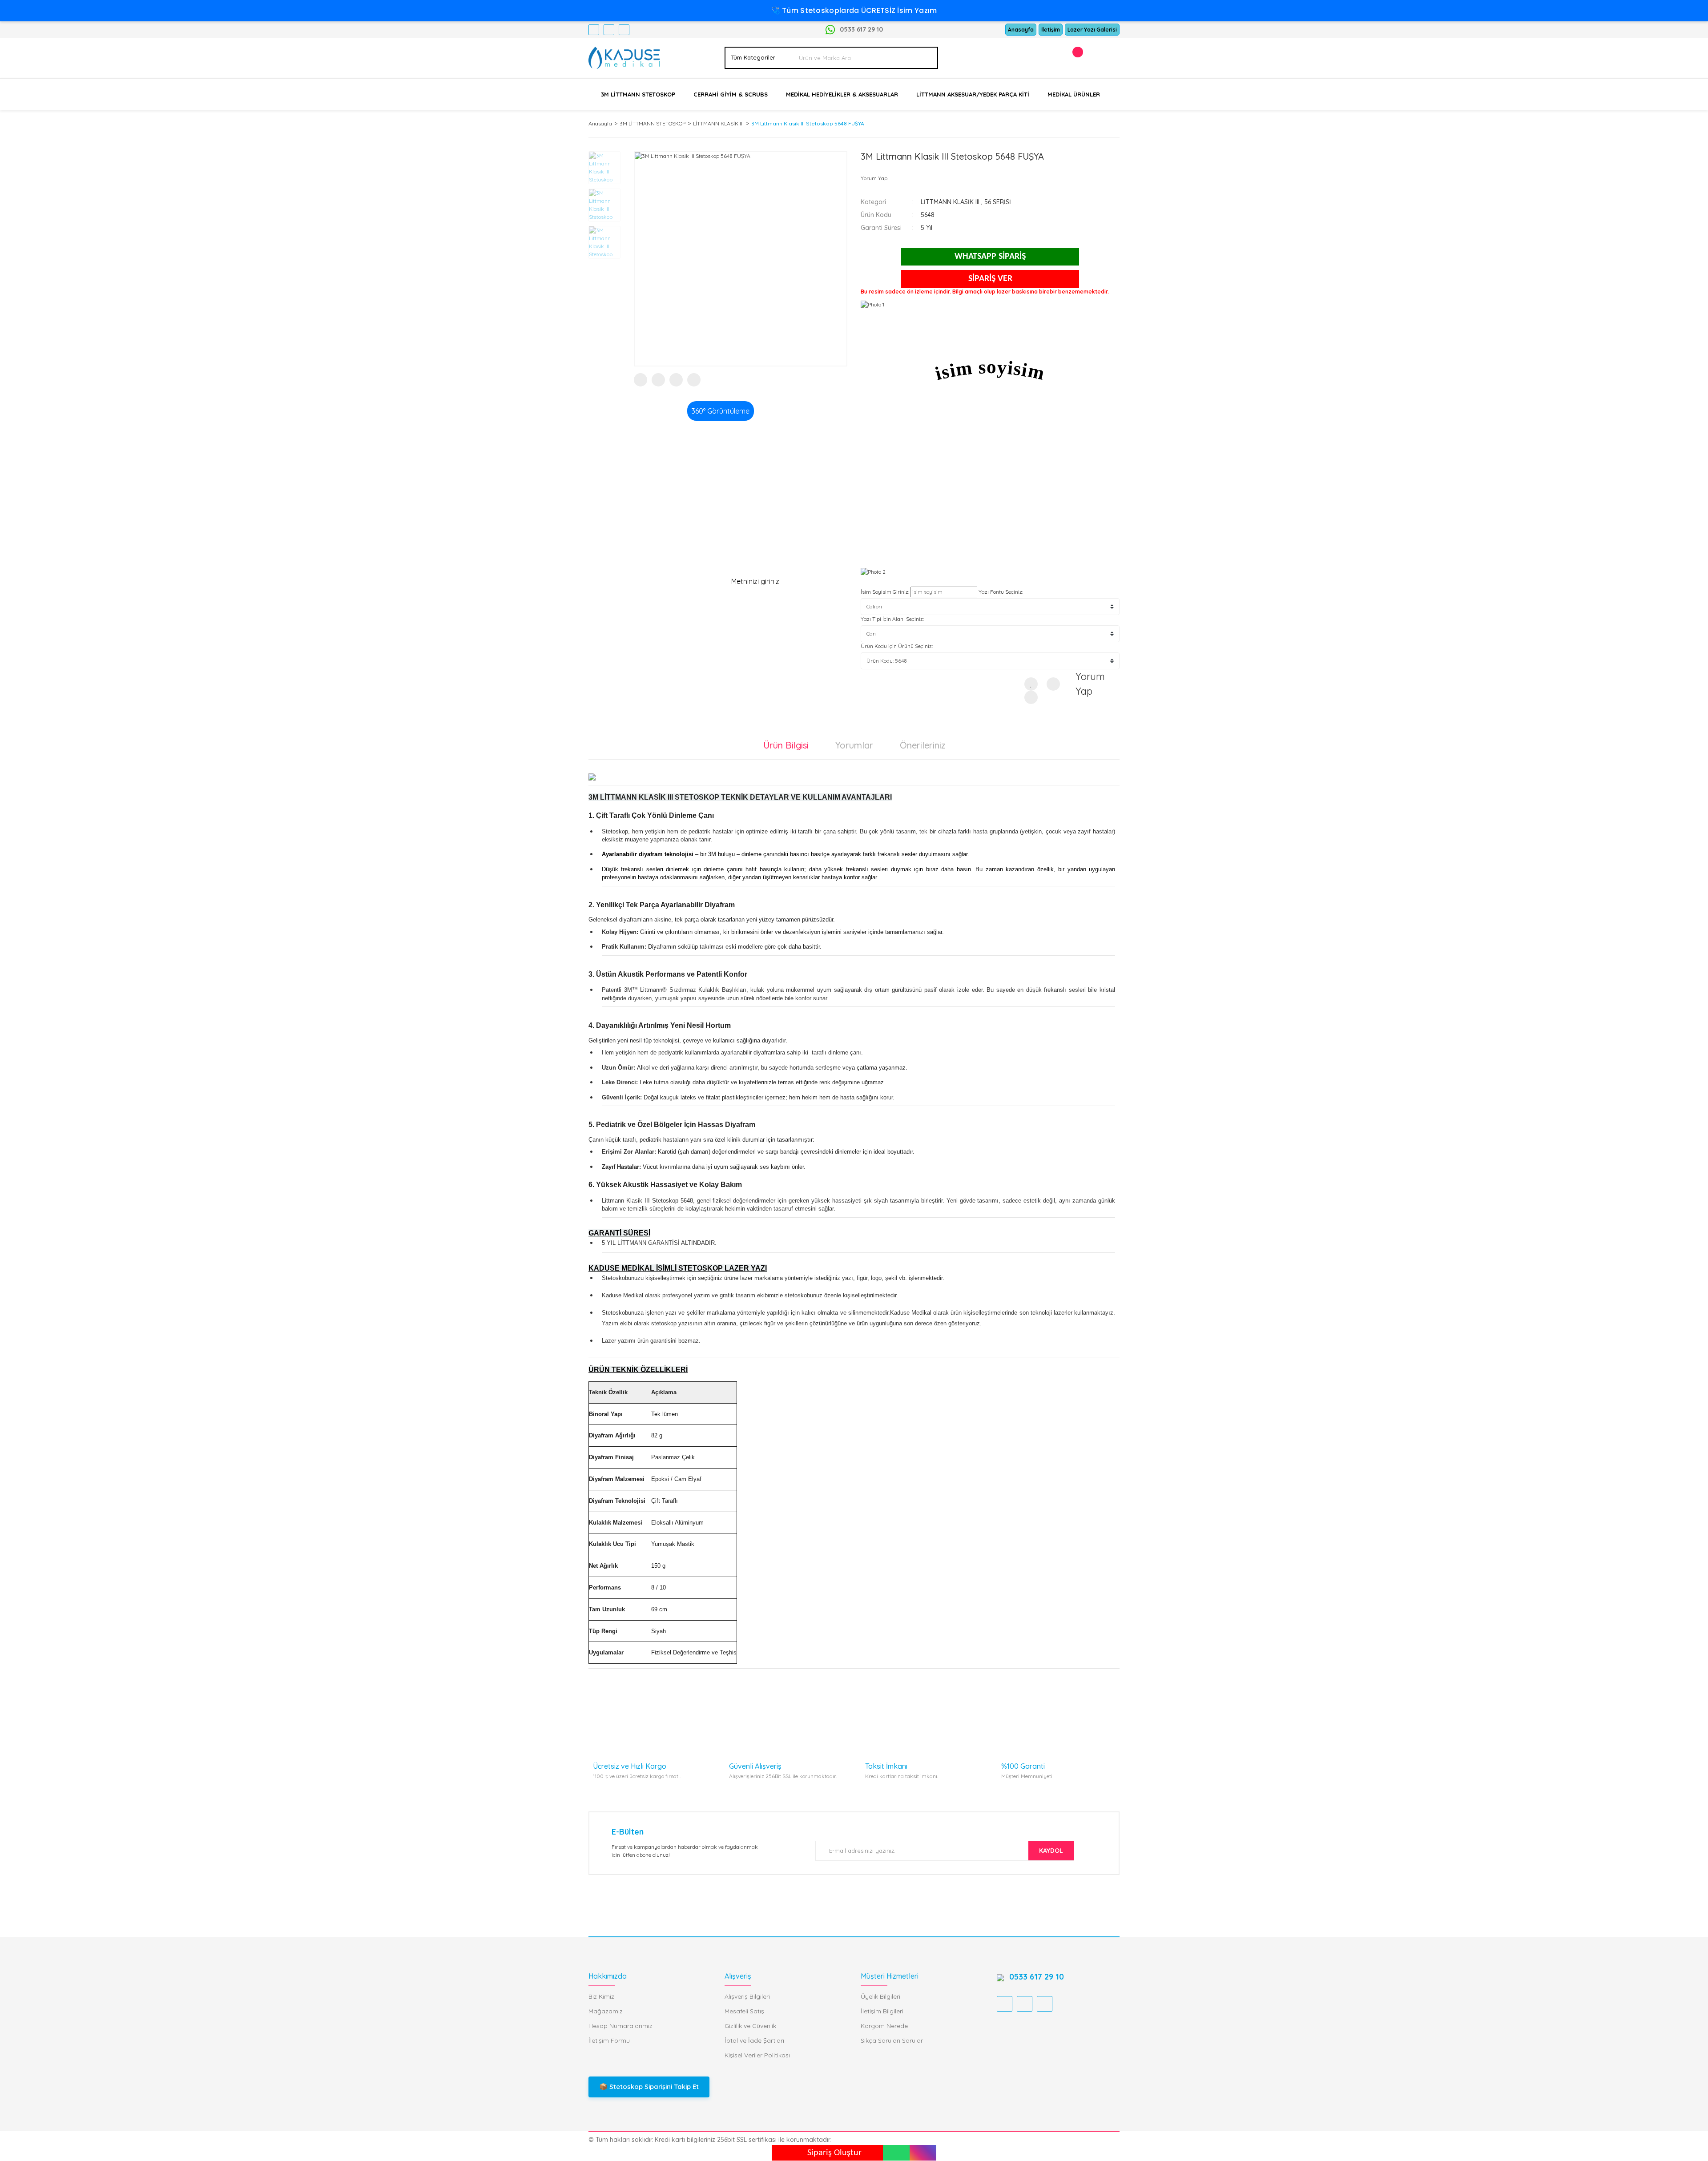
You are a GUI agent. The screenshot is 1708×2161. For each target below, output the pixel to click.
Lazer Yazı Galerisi (1092, 30)
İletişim (1051, 30)
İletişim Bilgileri (882, 2011)
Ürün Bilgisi (786, 745)
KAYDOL (1051, 1851)
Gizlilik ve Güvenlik (750, 2026)
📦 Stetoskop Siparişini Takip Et (649, 2087)
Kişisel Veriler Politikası (757, 2055)
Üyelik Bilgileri (880, 1996)
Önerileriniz (922, 745)
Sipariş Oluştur (834, 2153)
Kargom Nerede (884, 2026)
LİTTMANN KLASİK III (950, 202)
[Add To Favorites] (1031, 684)
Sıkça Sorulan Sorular (892, 2040)
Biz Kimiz (601, 1996)
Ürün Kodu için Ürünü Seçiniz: (897, 646)
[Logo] (624, 57)
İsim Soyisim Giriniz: (885, 592)
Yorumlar (854, 745)
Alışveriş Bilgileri (747, 1996)
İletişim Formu (609, 2040)
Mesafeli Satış (744, 2011)
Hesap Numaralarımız (620, 2026)
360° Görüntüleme (721, 411)
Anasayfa (1021, 30)
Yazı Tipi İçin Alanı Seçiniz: (892, 619)
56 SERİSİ (998, 202)
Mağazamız (606, 2011)
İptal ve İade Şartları (754, 2040)
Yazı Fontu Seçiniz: (1001, 592)
